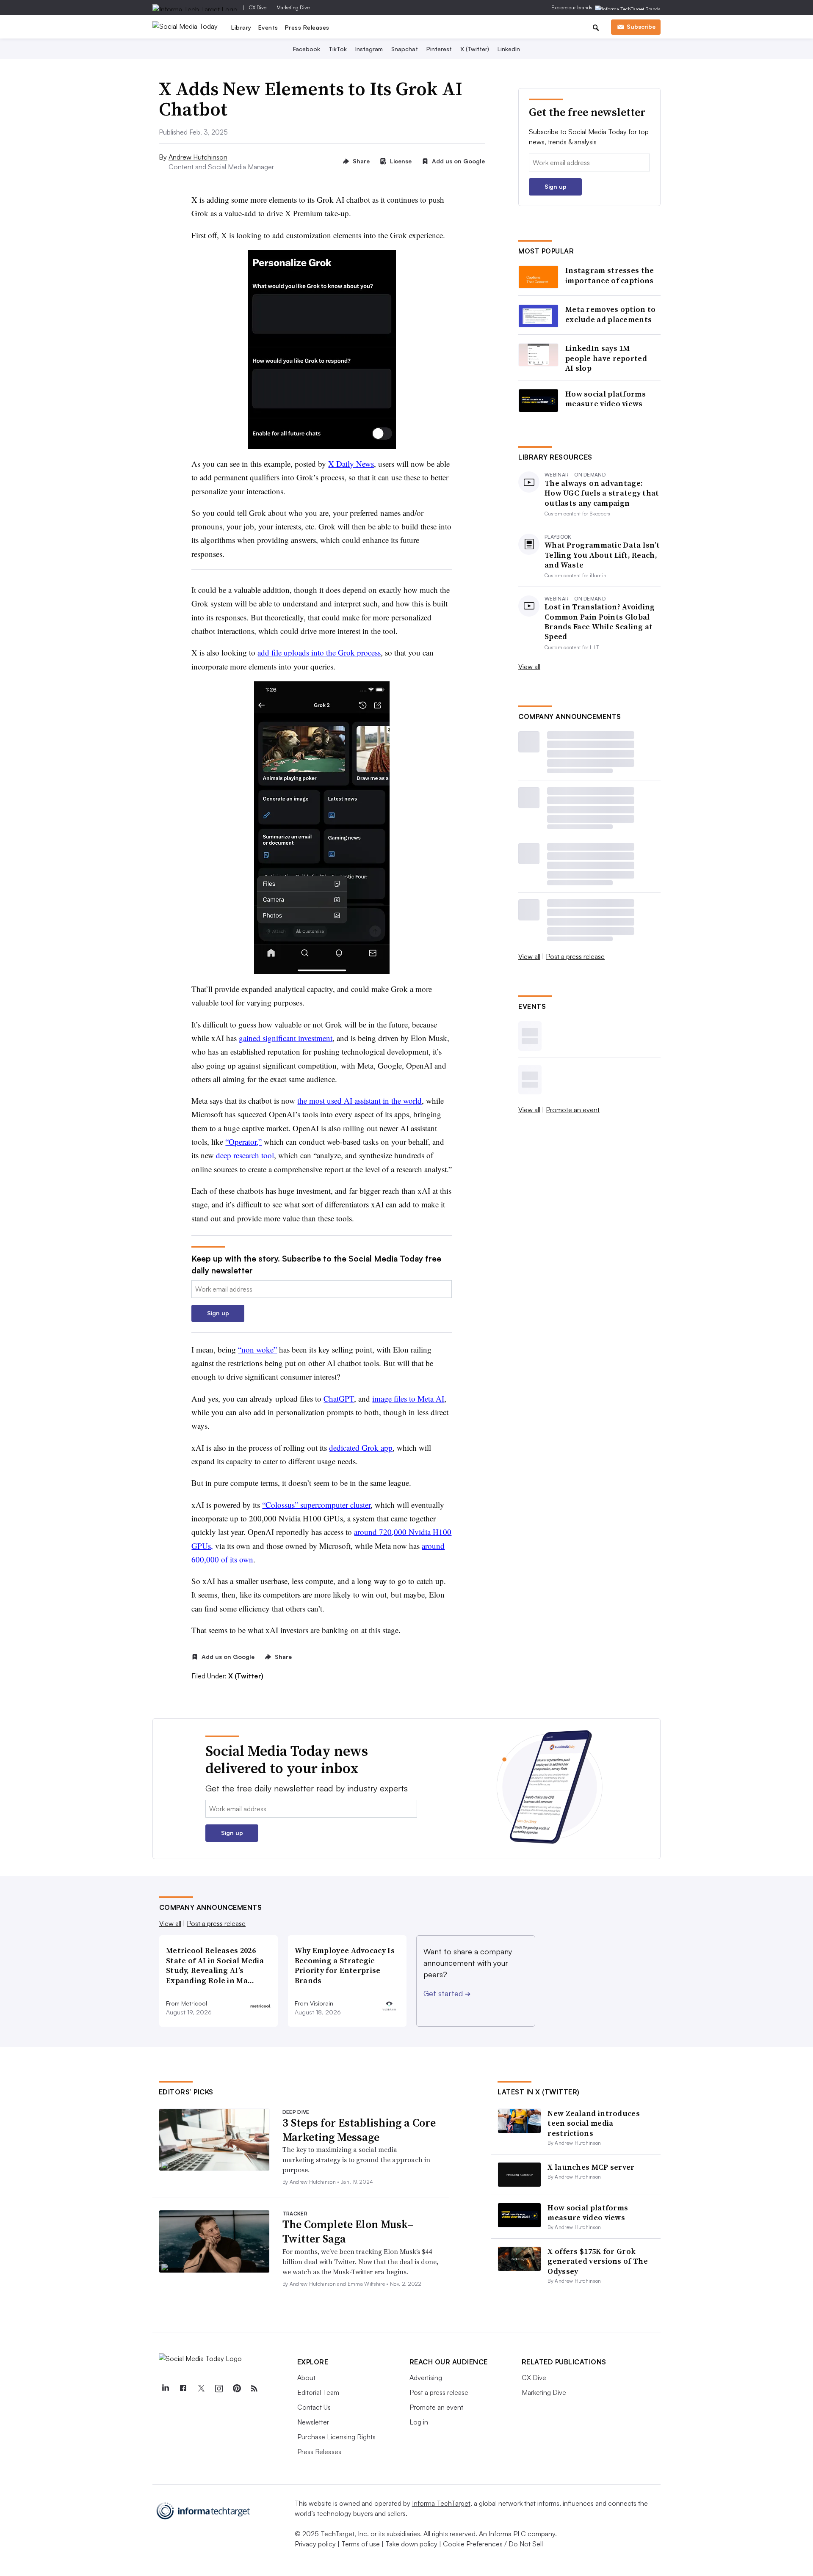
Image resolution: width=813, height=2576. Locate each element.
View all (529, 667)
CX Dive (258, 7)
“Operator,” (243, 1142)
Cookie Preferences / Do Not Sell (493, 2544)
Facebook (307, 49)
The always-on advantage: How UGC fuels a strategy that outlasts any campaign (602, 493)
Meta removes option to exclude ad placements (611, 314)
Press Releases (307, 27)
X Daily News (351, 464)
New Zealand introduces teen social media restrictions (594, 2123)
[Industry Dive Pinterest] (237, 2389)
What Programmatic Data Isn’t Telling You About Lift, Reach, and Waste (602, 555)
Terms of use (361, 2544)
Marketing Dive (293, 7)
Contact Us (314, 2407)
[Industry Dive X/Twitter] (201, 2389)
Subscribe (641, 26)
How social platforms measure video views (606, 399)
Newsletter (313, 2422)
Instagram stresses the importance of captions (610, 275)
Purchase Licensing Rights (336, 2437)
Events (268, 27)
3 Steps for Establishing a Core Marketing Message (359, 2130)
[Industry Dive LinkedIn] (166, 2389)
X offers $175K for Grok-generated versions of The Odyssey (598, 2261)
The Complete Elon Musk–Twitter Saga (348, 2232)
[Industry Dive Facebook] (183, 2389)
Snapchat (405, 49)
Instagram (369, 49)
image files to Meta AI (408, 1398)
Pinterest (439, 49)
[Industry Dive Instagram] (219, 2389)
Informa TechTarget (441, 2503)
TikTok (338, 49)
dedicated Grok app (361, 1448)
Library (241, 27)
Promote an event (573, 1110)
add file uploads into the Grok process (319, 652)
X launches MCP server (591, 2167)
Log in (419, 2422)
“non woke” (257, 1349)
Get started (447, 1993)
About (306, 2378)
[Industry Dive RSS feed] (254, 2389)
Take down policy (411, 2544)
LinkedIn (509, 49)
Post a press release (575, 956)
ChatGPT (339, 1398)
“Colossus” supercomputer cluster (316, 1505)
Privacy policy (315, 2544)
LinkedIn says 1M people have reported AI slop (606, 358)
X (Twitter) (475, 49)
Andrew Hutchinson (198, 157)
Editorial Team (318, 2392)
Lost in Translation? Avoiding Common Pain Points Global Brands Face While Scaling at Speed (600, 622)
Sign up (218, 1313)
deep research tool (245, 1155)
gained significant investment (286, 1038)
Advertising (426, 2378)
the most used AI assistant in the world (359, 1101)
